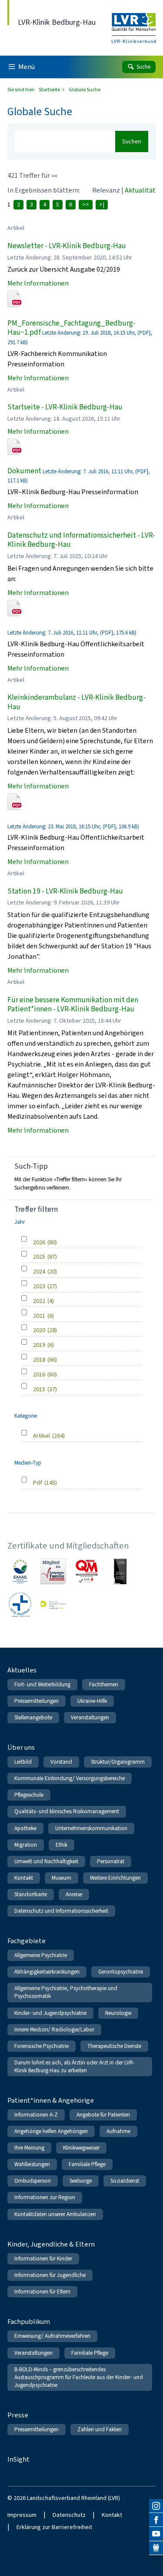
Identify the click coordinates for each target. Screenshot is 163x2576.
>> (86, 204)
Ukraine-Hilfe (92, 1701)
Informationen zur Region (45, 2197)
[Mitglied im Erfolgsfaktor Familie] (53, 1571)
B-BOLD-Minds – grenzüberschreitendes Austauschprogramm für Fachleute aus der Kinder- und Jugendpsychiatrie (79, 2377)
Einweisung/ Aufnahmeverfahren (52, 2336)
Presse (18, 2415)
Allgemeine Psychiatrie (41, 1955)
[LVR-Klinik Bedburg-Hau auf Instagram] (156, 2506)
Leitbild (23, 1762)
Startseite (50, 90)
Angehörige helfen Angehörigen (51, 2131)
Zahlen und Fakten (100, 2429)
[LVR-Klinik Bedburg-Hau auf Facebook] (156, 2520)
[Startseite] (134, 22)
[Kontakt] (156, 2548)
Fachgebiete (27, 1941)
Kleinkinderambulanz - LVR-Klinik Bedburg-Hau (77, 702)
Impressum (22, 2515)
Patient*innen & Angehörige (51, 2100)
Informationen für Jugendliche (50, 2275)
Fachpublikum (29, 2322)
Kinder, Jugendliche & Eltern (51, 2244)
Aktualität (140, 190)
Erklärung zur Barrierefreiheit (54, 2527)
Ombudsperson (33, 2181)
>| (102, 204)
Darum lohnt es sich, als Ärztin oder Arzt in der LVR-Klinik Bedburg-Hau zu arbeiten (75, 2066)
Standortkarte (31, 1894)
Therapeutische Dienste (114, 2046)
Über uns (21, 1747)
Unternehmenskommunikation (91, 1828)
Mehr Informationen (38, 283)
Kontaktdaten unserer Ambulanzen (55, 2214)
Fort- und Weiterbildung (42, 1684)
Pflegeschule (29, 1795)
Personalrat (111, 1861)
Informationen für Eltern (42, 2292)
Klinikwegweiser (81, 2148)
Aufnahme (118, 2131)
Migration (26, 1845)
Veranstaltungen (90, 1717)
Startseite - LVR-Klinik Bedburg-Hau (65, 407)
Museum (62, 1878)
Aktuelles (22, 1670)
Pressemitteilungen (37, 1701)
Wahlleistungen (32, 2164)
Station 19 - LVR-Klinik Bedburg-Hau (65, 891)
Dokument (24, 471)
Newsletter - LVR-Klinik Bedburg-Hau (67, 246)
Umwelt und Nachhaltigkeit (46, 1861)
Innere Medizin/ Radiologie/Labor (54, 2029)
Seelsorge (81, 2181)
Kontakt (24, 1878)
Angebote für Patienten (103, 2115)
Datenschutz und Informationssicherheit (61, 1911)
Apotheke (25, 1828)
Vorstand (61, 1762)
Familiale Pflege (87, 2164)
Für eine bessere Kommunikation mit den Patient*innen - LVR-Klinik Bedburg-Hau (73, 1005)
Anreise (74, 1894)
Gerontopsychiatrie (121, 1972)
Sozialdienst (125, 2181)
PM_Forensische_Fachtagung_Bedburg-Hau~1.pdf (72, 328)
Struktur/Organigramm (118, 1762)
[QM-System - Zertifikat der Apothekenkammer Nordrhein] (87, 1571)
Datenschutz (69, 2515)
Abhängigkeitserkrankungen (47, 1972)
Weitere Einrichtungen (115, 1878)
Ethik (62, 1845)
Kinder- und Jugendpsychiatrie (50, 2013)
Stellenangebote (33, 1717)
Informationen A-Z (36, 2115)
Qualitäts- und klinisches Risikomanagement (67, 1811)
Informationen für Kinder (43, 2259)
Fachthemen (104, 1684)
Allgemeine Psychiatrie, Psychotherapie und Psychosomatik (66, 1992)
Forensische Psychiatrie (42, 2046)
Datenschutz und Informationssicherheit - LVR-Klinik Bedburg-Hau (81, 540)
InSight (18, 2459)
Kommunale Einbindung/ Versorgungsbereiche (70, 1778)
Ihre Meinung (29, 2148)
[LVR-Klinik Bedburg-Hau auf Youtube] (156, 2534)
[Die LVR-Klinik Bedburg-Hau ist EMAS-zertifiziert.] (20, 1571)
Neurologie (118, 2013)
